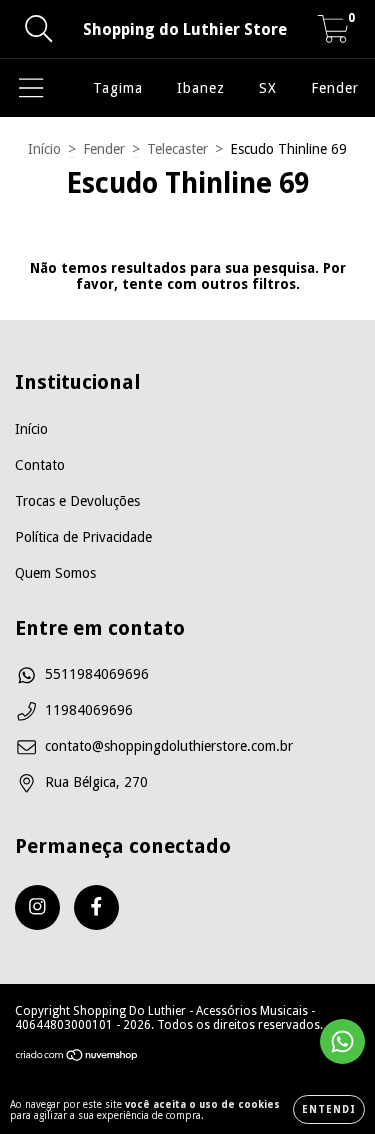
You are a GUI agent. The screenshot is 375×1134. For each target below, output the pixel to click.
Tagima (118, 88)
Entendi (329, 1109)
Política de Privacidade (83, 537)
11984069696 (89, 710)
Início (44, 149)
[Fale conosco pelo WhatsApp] (342, 1041)
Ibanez (201, 88)
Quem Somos (55, 573)
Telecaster (177, 149)
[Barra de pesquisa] (39, 29)
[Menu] (31, 88)
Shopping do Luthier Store (185, 29)
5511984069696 (97, 674)
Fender (335, 88)
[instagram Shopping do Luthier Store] (37, 907)
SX (268, 88)
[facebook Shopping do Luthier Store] (96, 907)
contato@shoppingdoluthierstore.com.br (169, 746)
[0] (333, 35)
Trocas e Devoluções (77, 501)
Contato (40, 465)
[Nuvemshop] (77, 1058)
